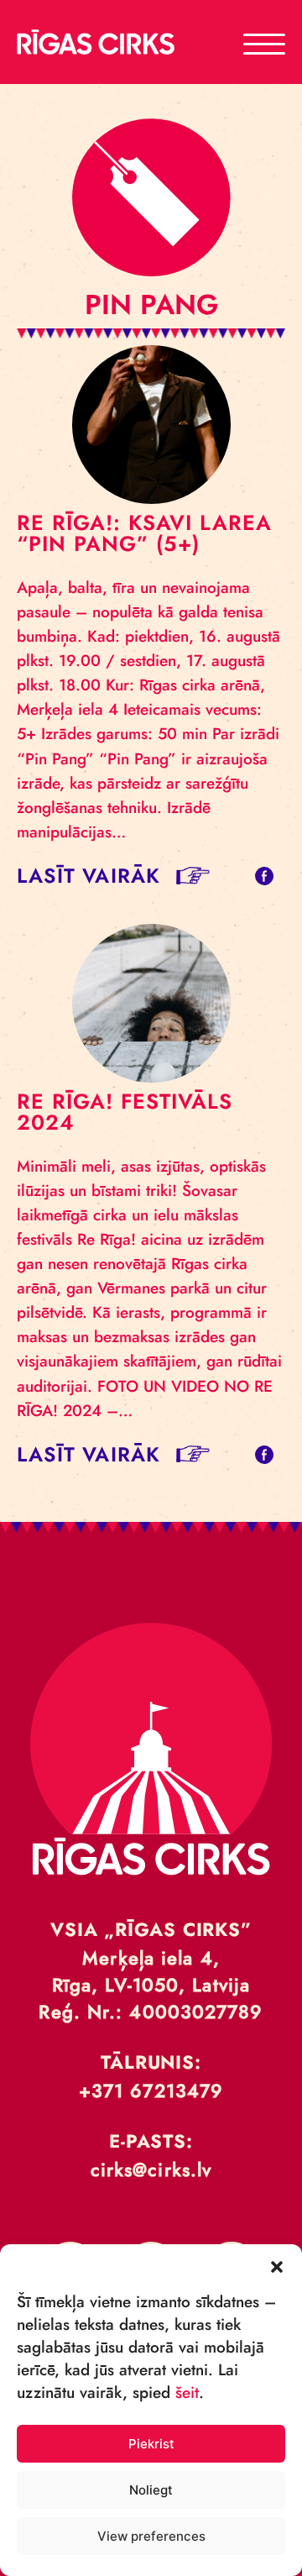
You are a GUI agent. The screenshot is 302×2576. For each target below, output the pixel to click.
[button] (277, 2265)
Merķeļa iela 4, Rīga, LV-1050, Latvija (151, 1971)
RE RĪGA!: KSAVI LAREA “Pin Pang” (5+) (144, 533)
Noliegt (151, 2490)
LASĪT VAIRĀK (89, 876)
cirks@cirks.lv (151, 2169)
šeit (187, 2392)
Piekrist (151, 2444)
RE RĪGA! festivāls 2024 (125, 1112)
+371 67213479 (151, 2091)
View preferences (151, 2536)
